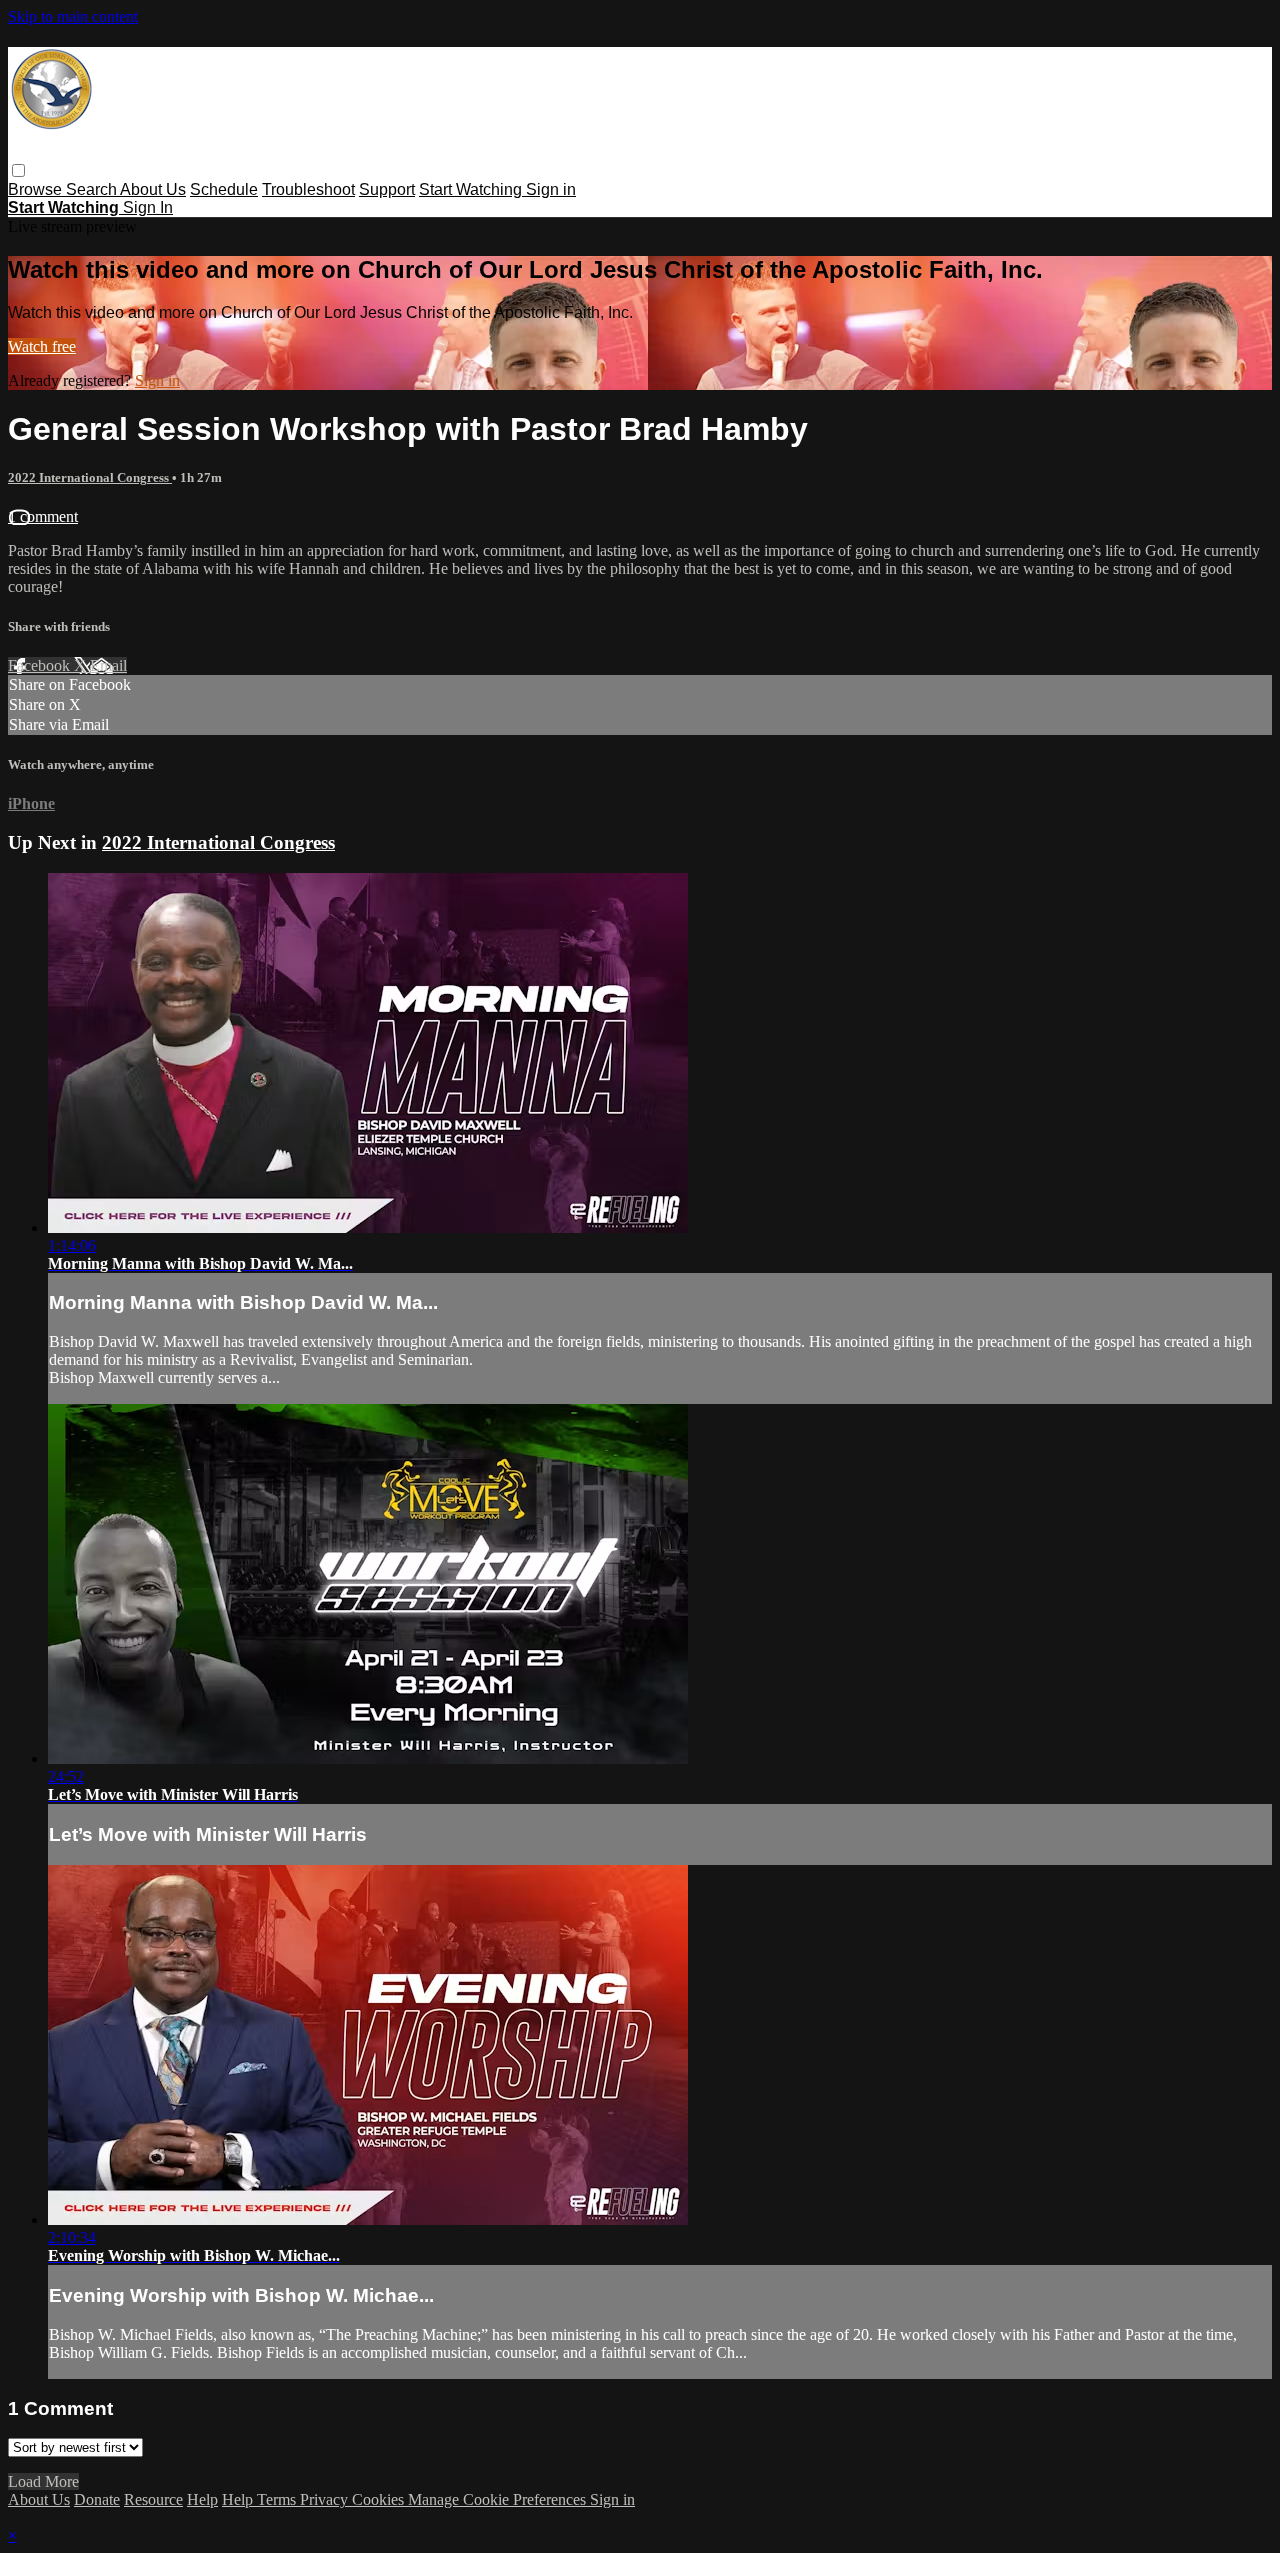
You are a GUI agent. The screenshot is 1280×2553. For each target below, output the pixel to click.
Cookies (380, 2499)
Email (108, 665)
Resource (153, 2499)
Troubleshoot (308, 189)
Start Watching (472, 189)
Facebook (41, 665)
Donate (97, 2499)
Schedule (224, 189)
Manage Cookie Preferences (499, 2499)
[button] (18, 170)
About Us (153, 189)
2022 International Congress (90, 477)
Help (202, 2499)
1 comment (43, 516)
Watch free (42, 346)
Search (93, 189)
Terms (278, 2499)
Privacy (326, 2499)
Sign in (551, 189)
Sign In (148, 207)
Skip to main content (73, 16)
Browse (37, 189)
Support (387, 189)
